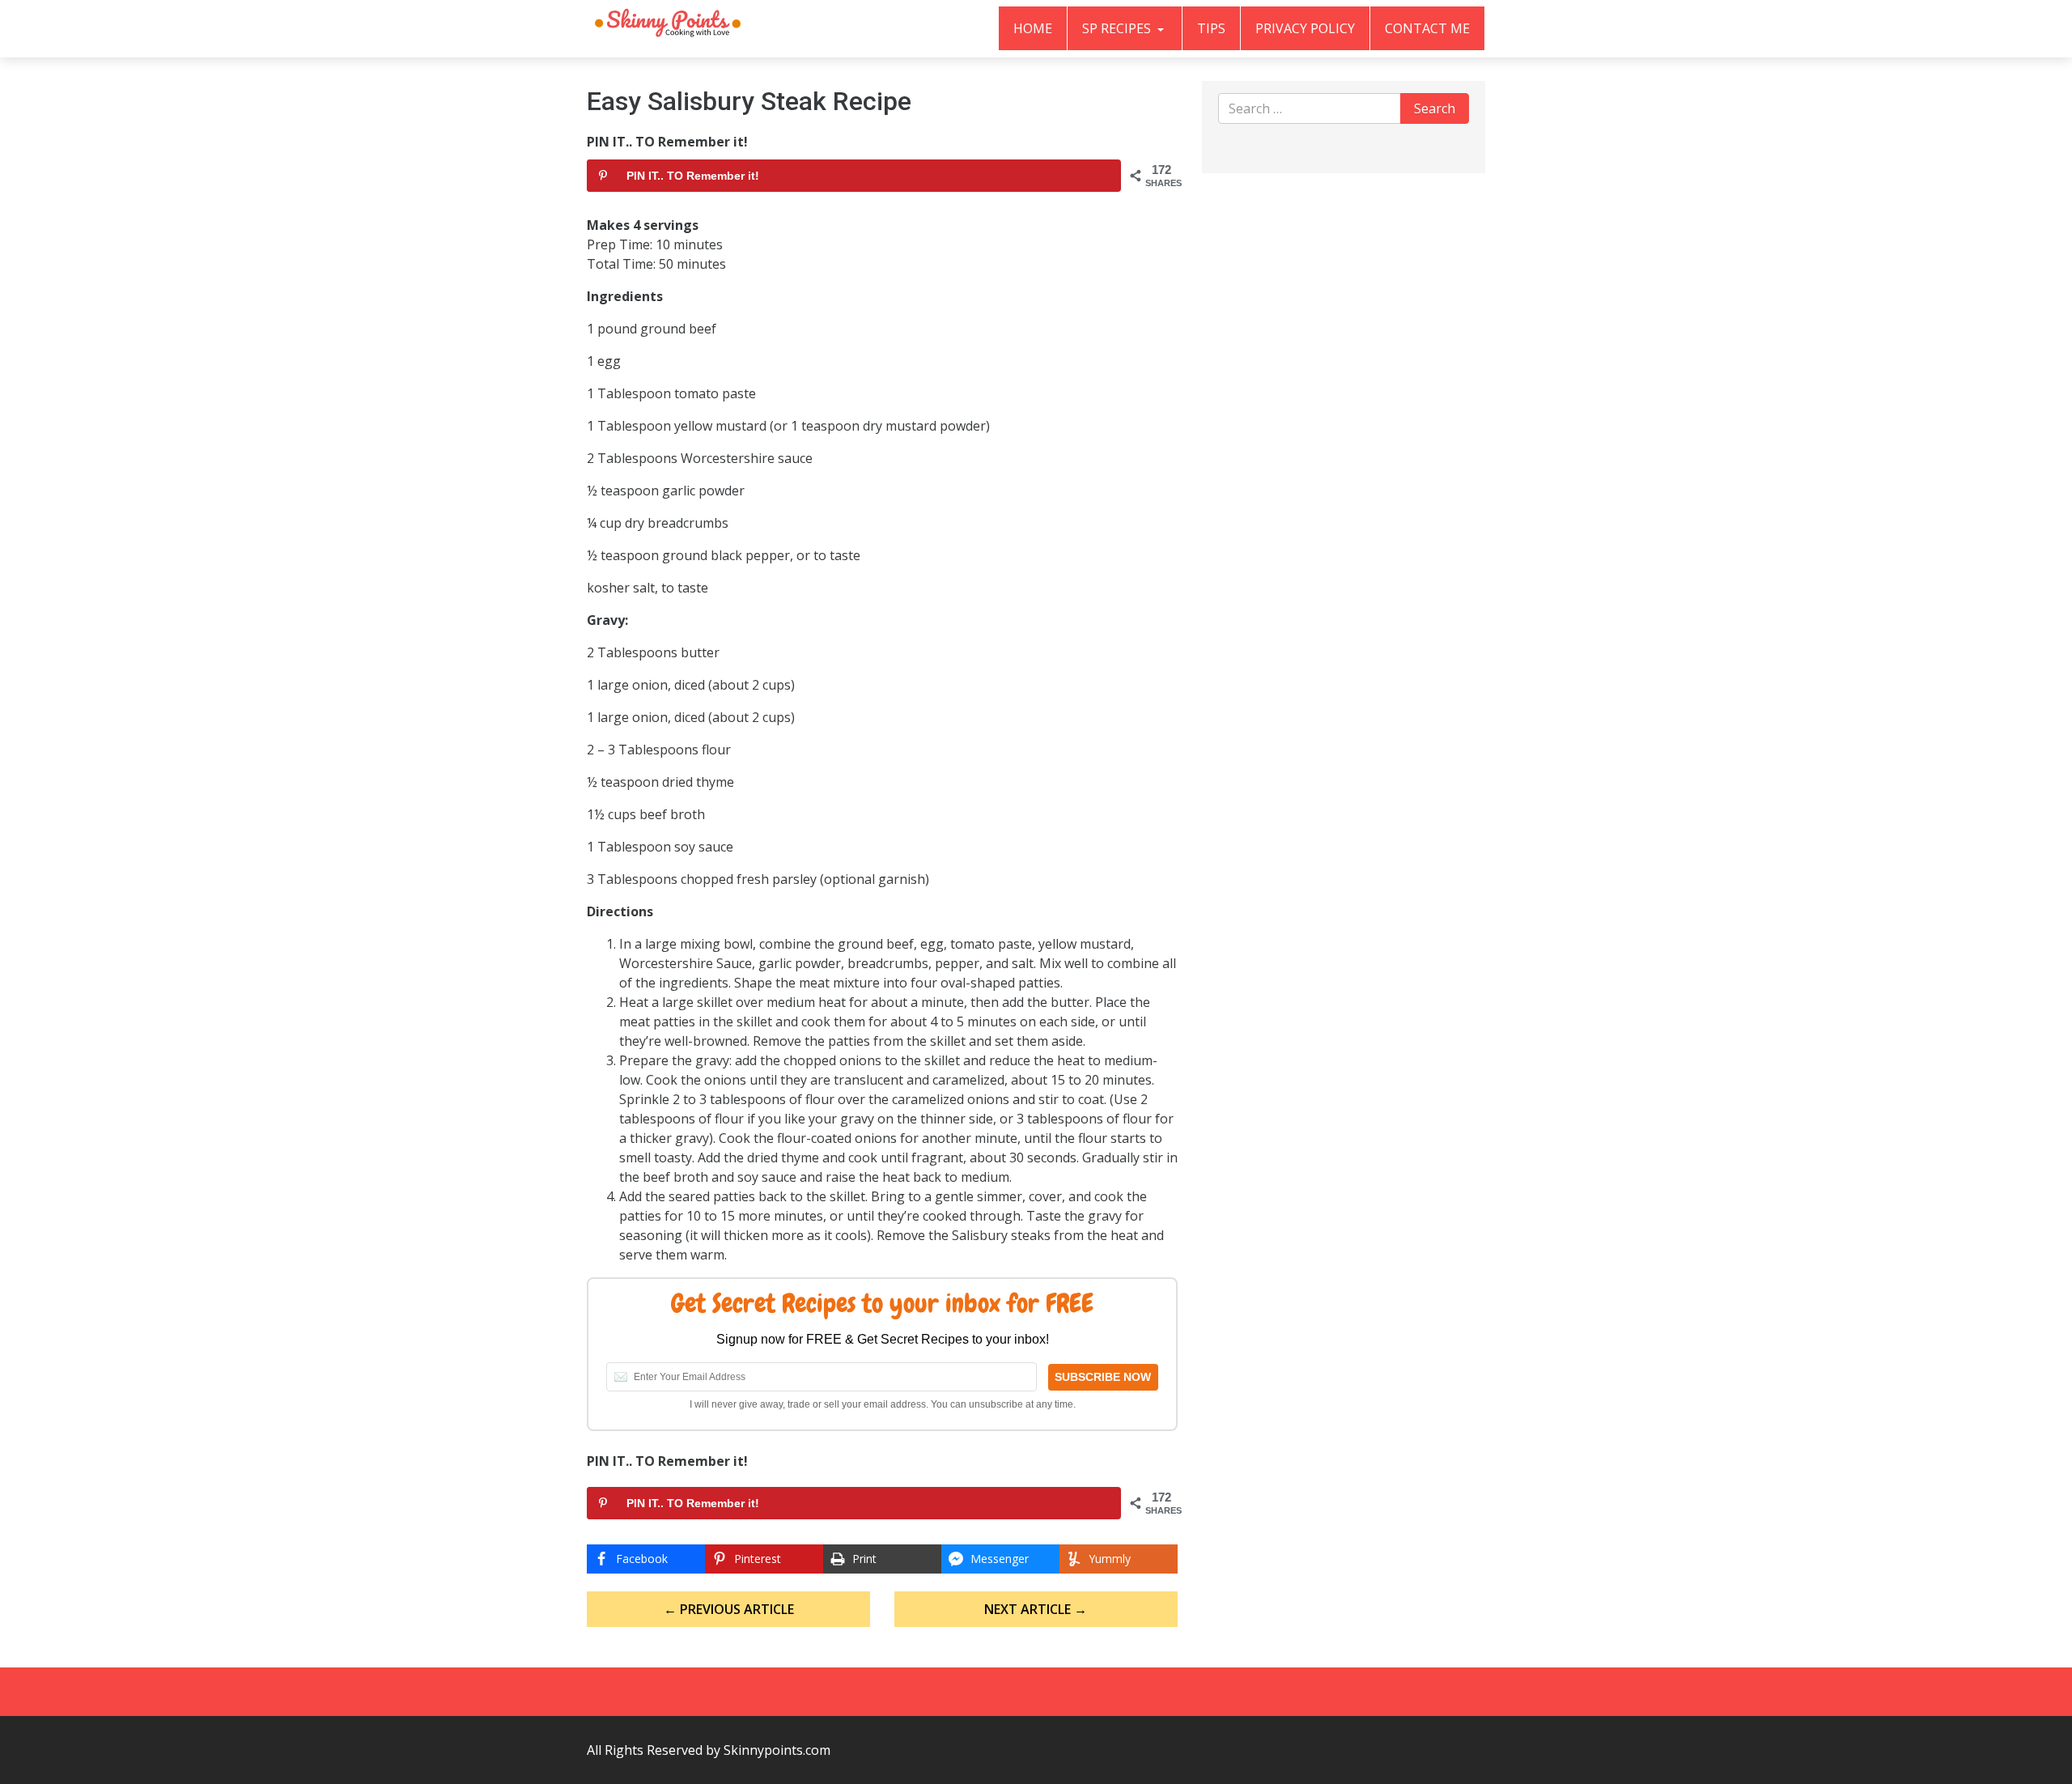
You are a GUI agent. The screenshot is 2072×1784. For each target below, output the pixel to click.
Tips (1211, 28)
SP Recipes (1118, 28)
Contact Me (1427, 28)
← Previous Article (729, 1609)
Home (1033, 28)
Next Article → (1036, 1609)
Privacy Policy (1305, 28)
